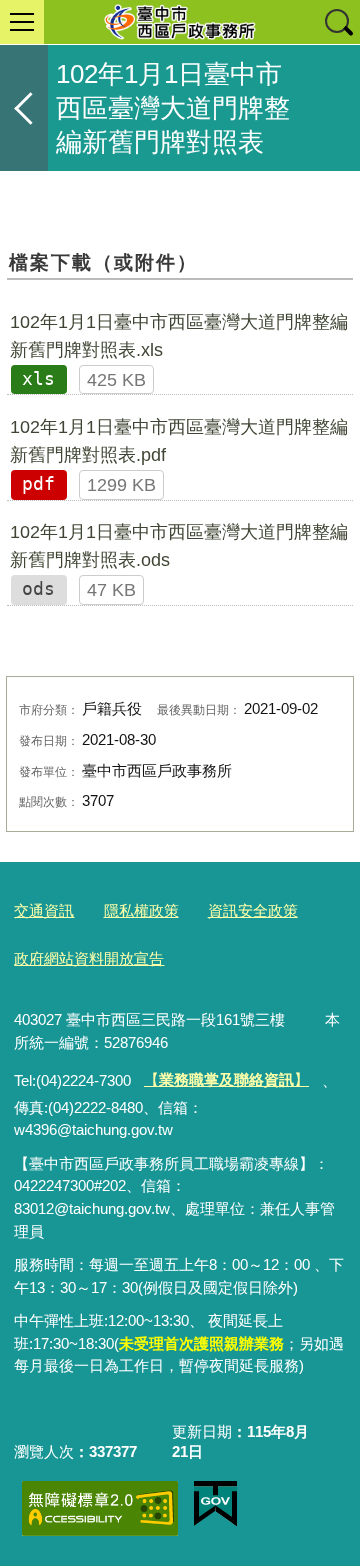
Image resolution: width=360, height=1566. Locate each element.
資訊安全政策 (253, 910)
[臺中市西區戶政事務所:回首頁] (180, 22)
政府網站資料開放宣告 (89, 958)
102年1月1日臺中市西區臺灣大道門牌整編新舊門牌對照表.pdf (179, 441)
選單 (22, 22)
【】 (226, 1079)
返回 (24, 108)
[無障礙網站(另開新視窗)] (100, 1508)
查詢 (338, 22)
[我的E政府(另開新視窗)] (215, 1504)
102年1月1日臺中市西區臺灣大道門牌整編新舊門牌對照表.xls (179, 336)
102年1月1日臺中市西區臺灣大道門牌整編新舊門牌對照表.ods (179, 546)
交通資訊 (44, 910)
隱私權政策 (141, 910)
